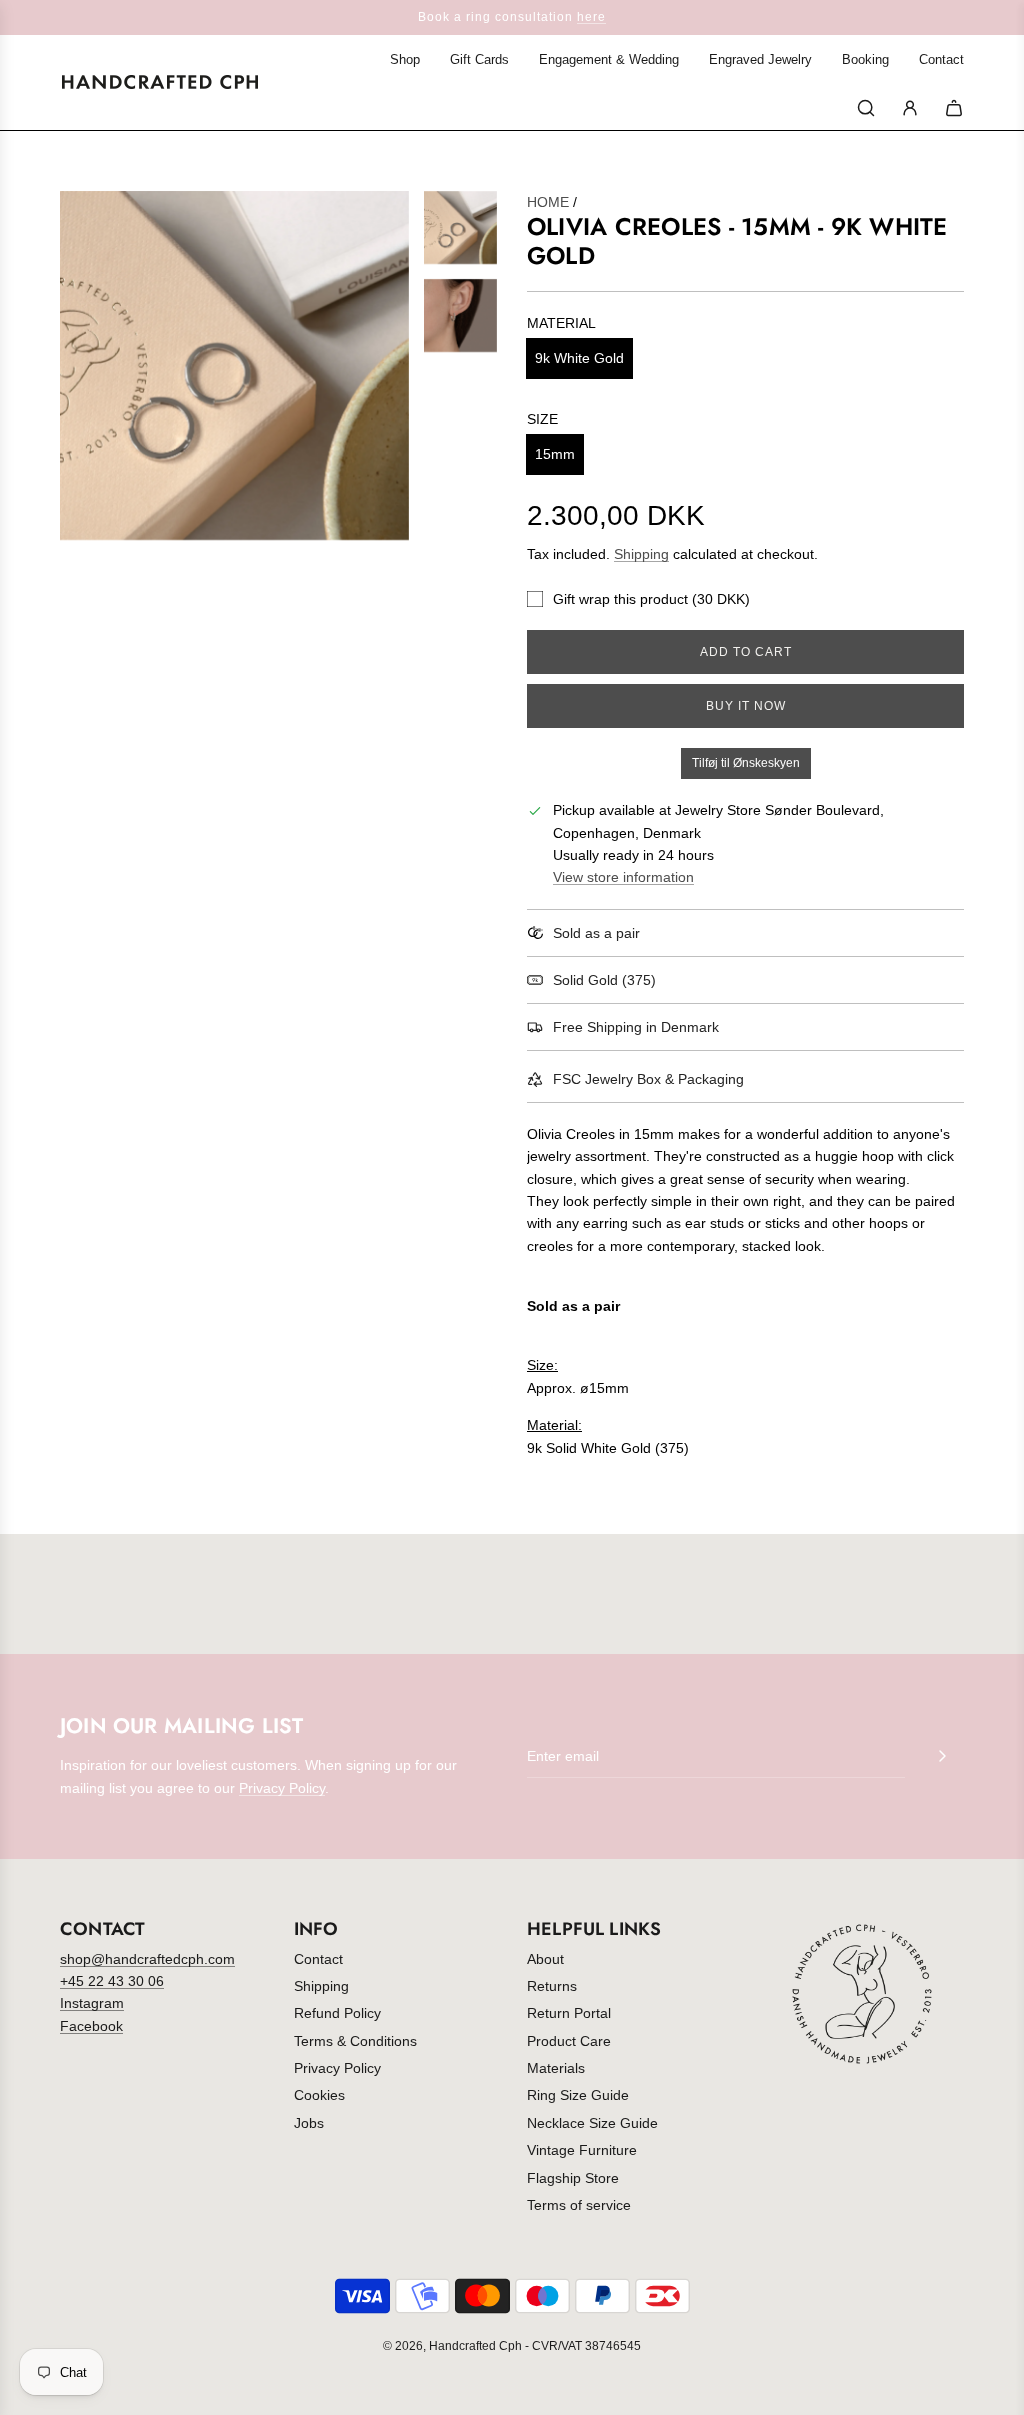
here (591, 17)
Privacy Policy (282, 1788)
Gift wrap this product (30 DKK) (651, 599)
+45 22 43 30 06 (112, 1981)
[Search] (866, 108)
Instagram (92, 2003)
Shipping (641, 554)
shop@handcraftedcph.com (147, 1959)
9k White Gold (579, 358)
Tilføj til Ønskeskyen (746, 763)
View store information (623, 877)
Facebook (91, 2026)
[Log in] (910, 108)
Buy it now (746, 706)
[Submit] (942, 1756)
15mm (555, 454)
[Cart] (954, 108)
